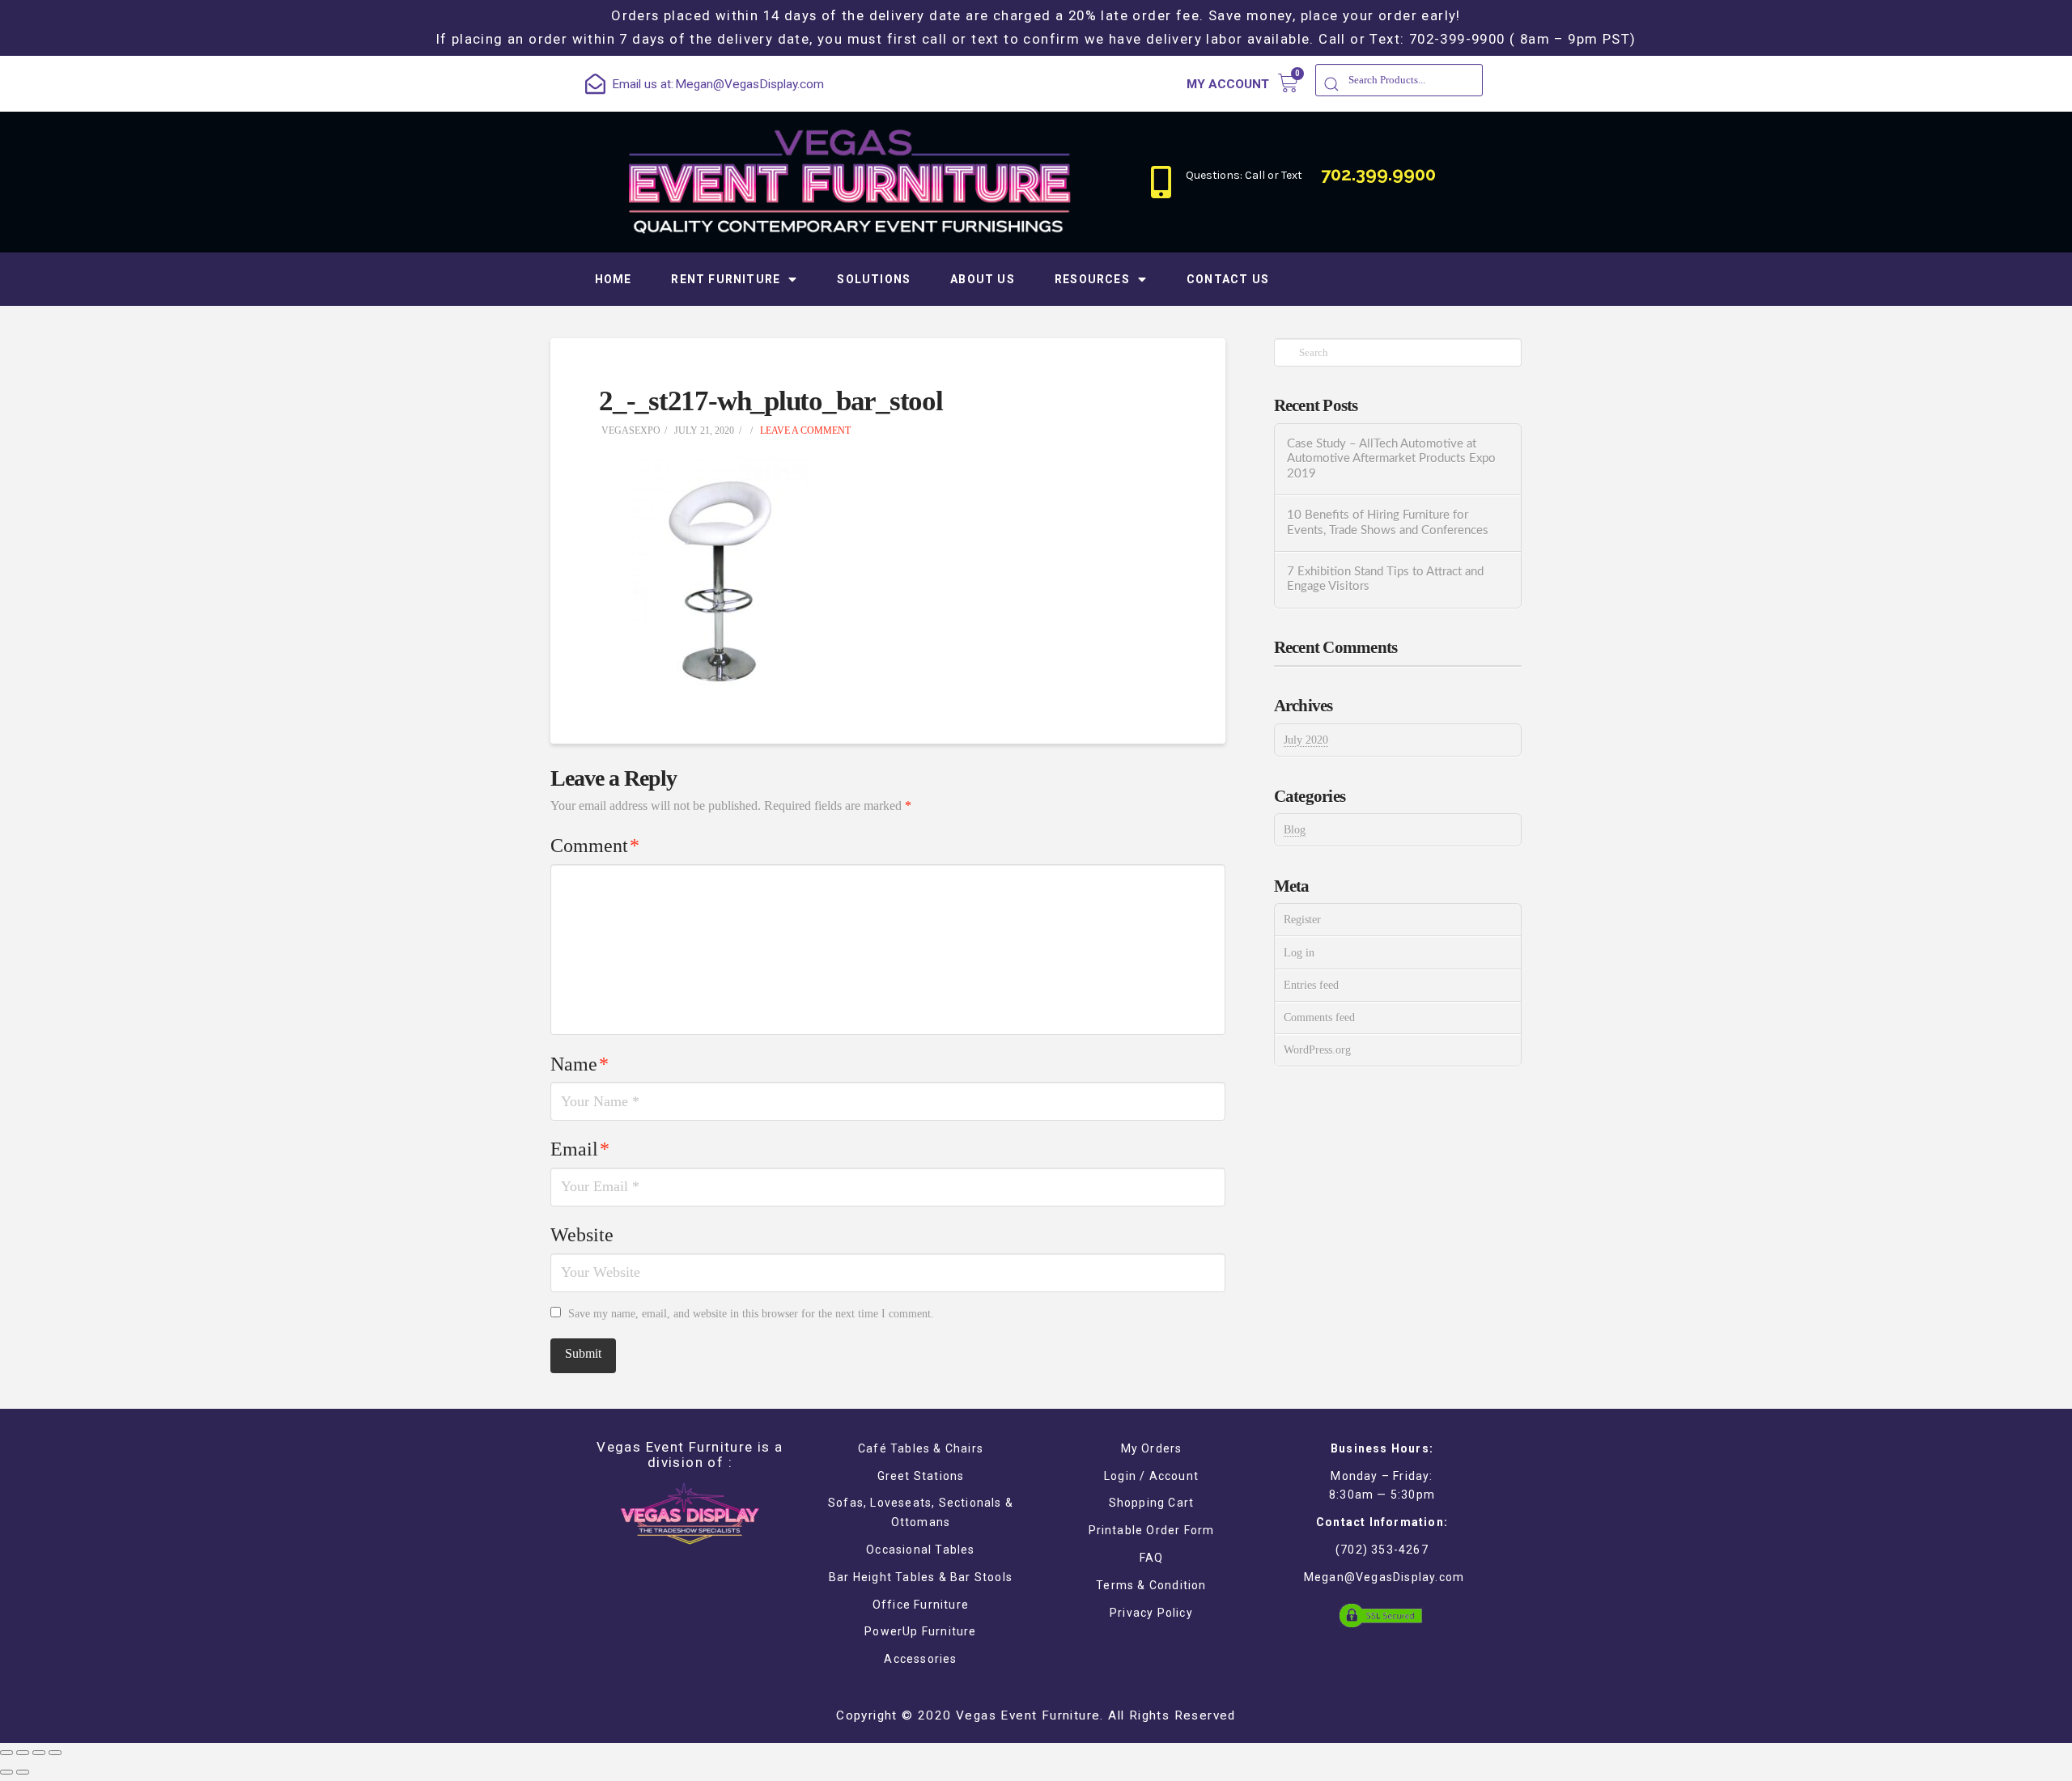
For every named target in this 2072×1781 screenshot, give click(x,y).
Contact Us (1228, 279)
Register (1302, 920)
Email (580, 1149)
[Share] (23, 1753)
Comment (595, 846)
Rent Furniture (726, 279)
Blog (1295, 830)
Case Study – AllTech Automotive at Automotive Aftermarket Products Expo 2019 (1391, 459)
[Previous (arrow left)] (6, 1772)
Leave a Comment (804, 430)
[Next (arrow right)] (23, 1772)
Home (614, 279)
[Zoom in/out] (55, 1753)
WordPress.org (1317, 1050)
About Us (983, 279)
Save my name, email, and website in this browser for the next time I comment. (751, 1314)
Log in (1299, 953)
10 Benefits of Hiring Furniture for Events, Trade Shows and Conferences (1388, 523)
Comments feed (1319, 1018)
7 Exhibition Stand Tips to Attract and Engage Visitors (1385, 579)
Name (580, 1064)
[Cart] (1288, 83)
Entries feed (1311, 985)
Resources (1092, 279)
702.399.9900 (1378, 174)
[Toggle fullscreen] (39, 1753)
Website (582, 1235)
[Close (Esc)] (6, 1753)
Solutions (874, 279)
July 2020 (1306, 740)
